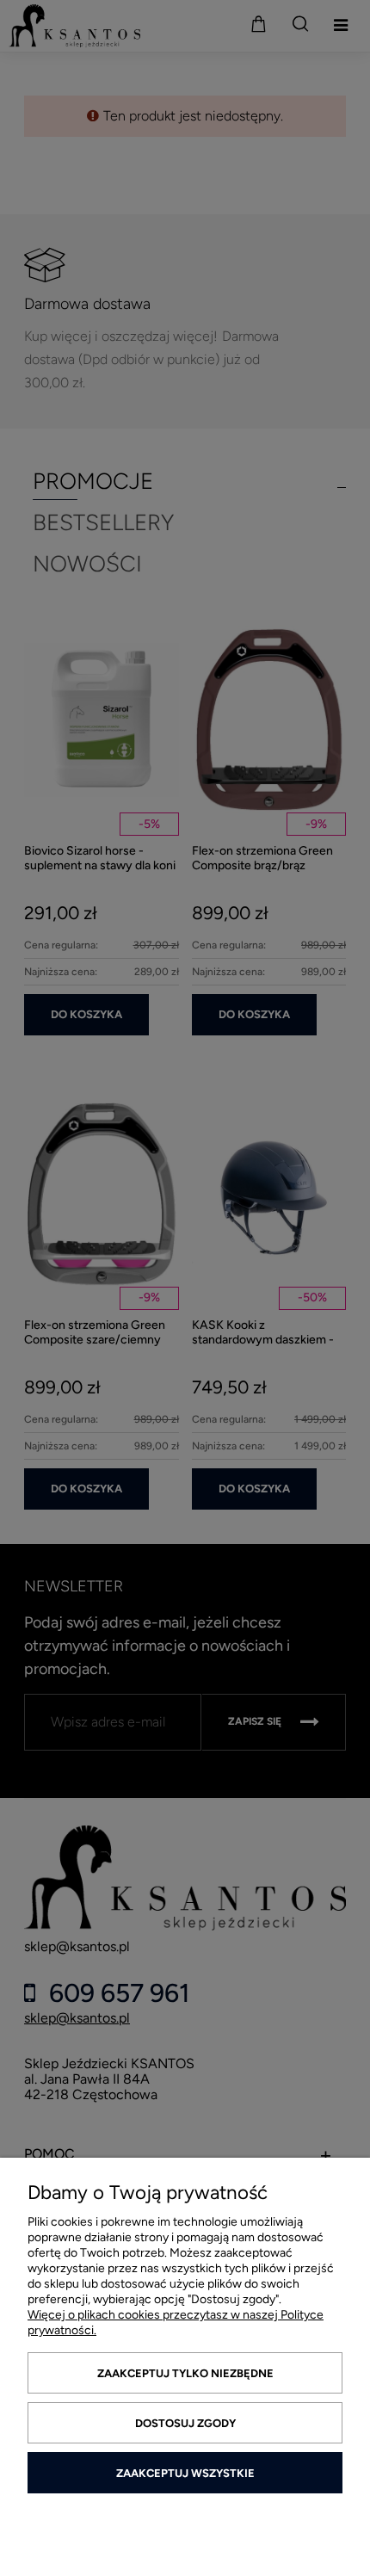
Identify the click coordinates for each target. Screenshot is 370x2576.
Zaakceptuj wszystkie (185, 2473)
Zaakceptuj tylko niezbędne (185, 2373)
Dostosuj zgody (185, 2423)
